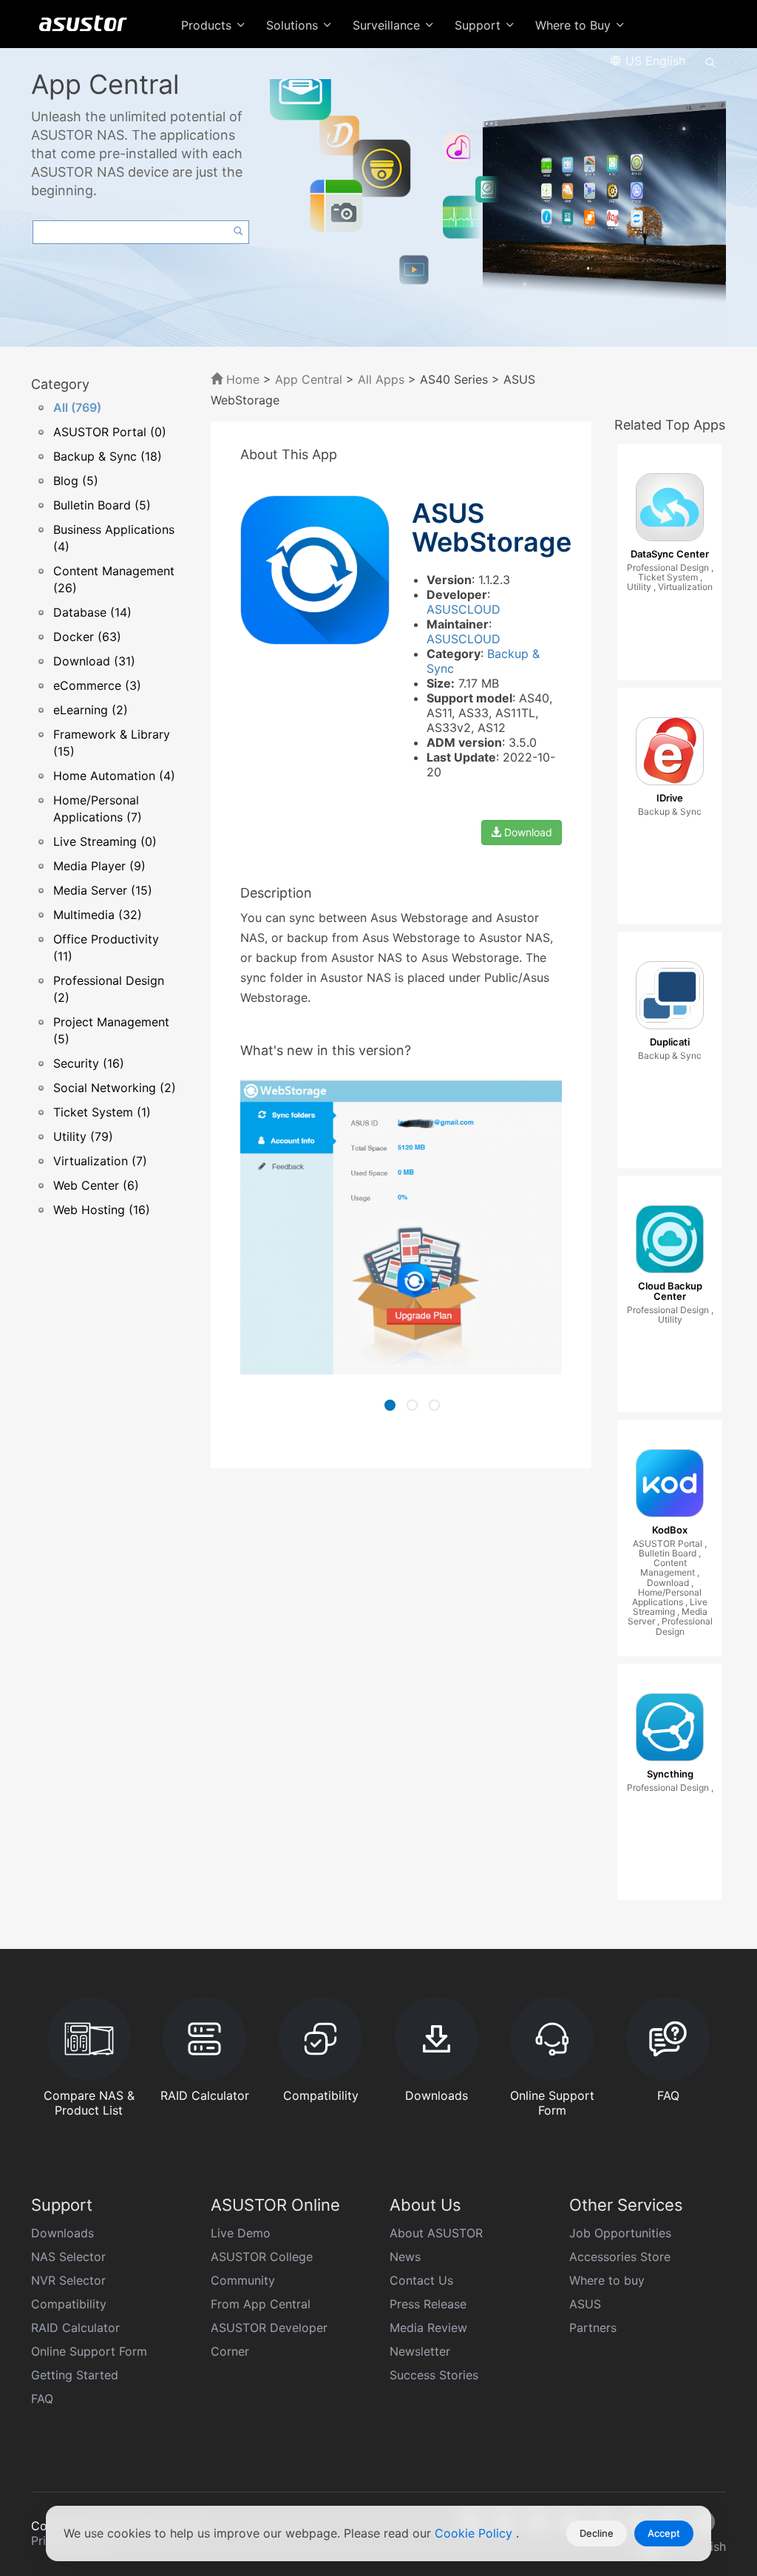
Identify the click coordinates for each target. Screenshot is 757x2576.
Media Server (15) (103, 890)
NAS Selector (68, 2257)
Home (241, 379)
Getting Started (75, 2375)
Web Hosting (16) (102, 1210)
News (405, 2257)
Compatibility (69, 2304)
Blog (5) (76, 481)
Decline (597, 2533)
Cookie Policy (475, 2533)
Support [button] (479, 25)
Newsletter (420, 2351)
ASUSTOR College (262, 2257)
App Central (309, 379)
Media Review (428, 2328)
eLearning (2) (91, 710)
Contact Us (421, 2280)
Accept (664, 2533)
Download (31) (94, 661)
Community (243, 2280)
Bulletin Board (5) (102, 505)
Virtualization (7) (100, 1161)
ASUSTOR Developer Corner (269, 2339)
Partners (593, 2328)
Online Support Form (89, 2351)
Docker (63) (87, 637)
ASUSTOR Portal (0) (110, 432)
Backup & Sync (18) (108, 456)
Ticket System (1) (102, 1112)
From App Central (261, 2304)
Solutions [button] (294, 25)
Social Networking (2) (115, 1088)
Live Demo (241, 2233)
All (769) (77, 407)
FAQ (42, 2399)
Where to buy (607, 2280)
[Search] (710, 61)
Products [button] (208, 25)
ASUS (585, 2304)
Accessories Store (620, 2257)
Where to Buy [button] (575, 25)
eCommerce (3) (97, 685)
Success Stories (434, 2375)
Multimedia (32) (98, 915)
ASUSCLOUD (464, 609)
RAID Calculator (75, 2328)
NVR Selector (68, 2280)
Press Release (428, 2304)
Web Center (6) (96, 1185)
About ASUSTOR (436, 2233)
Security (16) (89, 1063)
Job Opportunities (620, 2233)
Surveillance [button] (388, 25)
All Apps (381, 379)
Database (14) (92, 612)
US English (654, 61)
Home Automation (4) (114, 776)
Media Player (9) (99, 866)
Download (527, 832)
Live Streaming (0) (105, 841)
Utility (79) (83, 1136)
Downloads (62, 2233)
